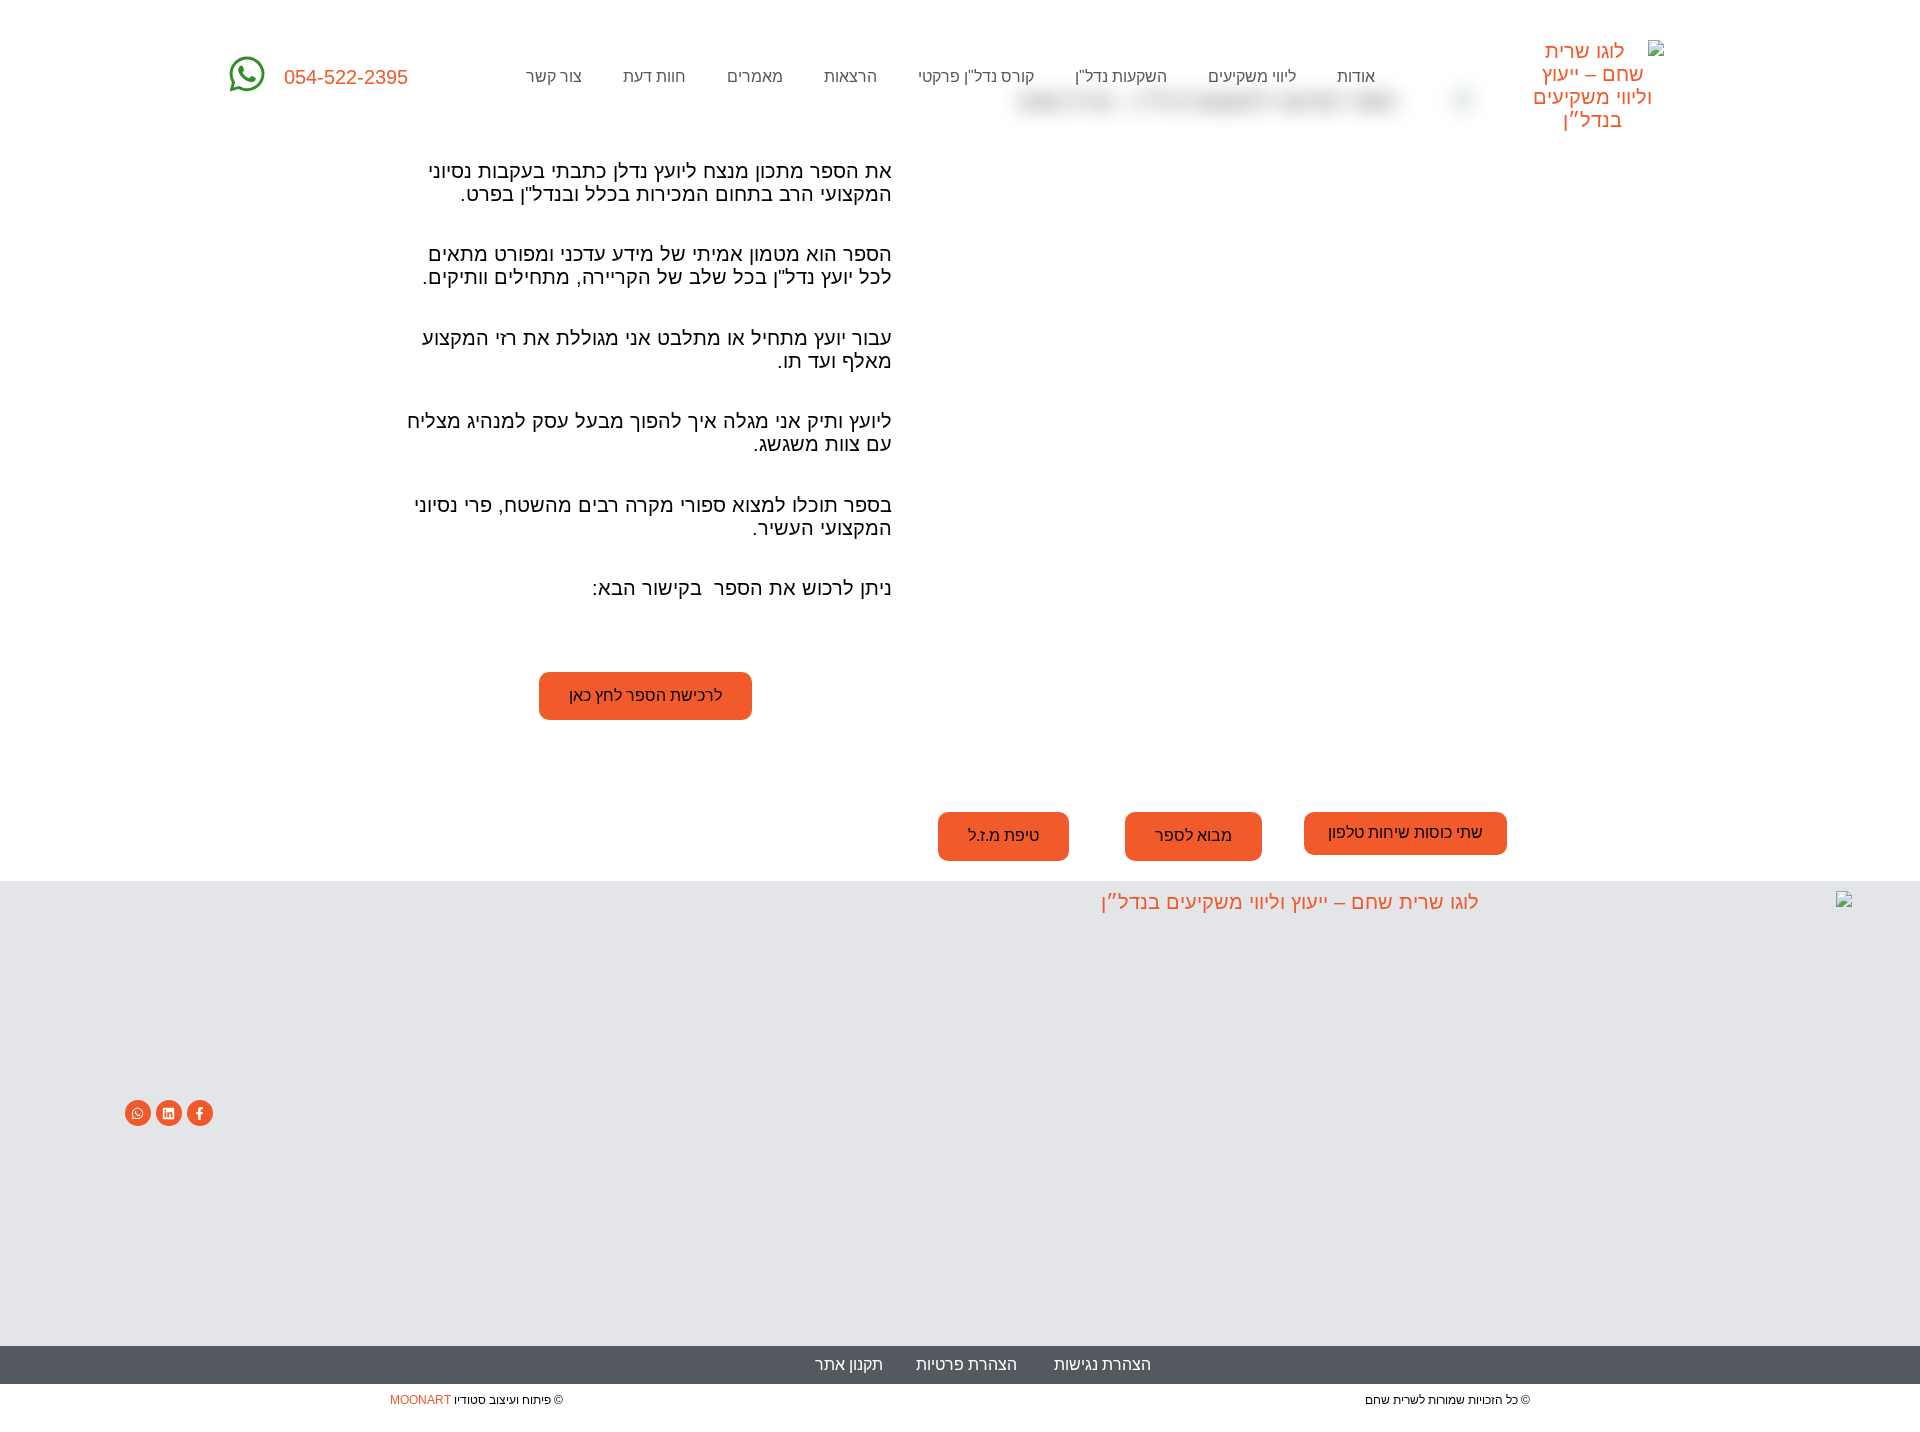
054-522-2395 (346, 77)
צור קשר (554, 76)
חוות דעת (654, 76)
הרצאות (850, 76)
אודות (1356, 76)
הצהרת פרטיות (966, 1364)
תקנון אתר (849, 1364)
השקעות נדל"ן (1121, 76)
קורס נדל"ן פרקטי (976, 76)
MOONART (420, 1400)
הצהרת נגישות (1102, 1364)
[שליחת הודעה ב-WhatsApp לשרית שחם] (247, 74)
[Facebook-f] (200, 1113)
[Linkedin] (169, 1113)
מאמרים (755, 76)
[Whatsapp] (138, 1113)
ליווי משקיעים (1252, 76)
